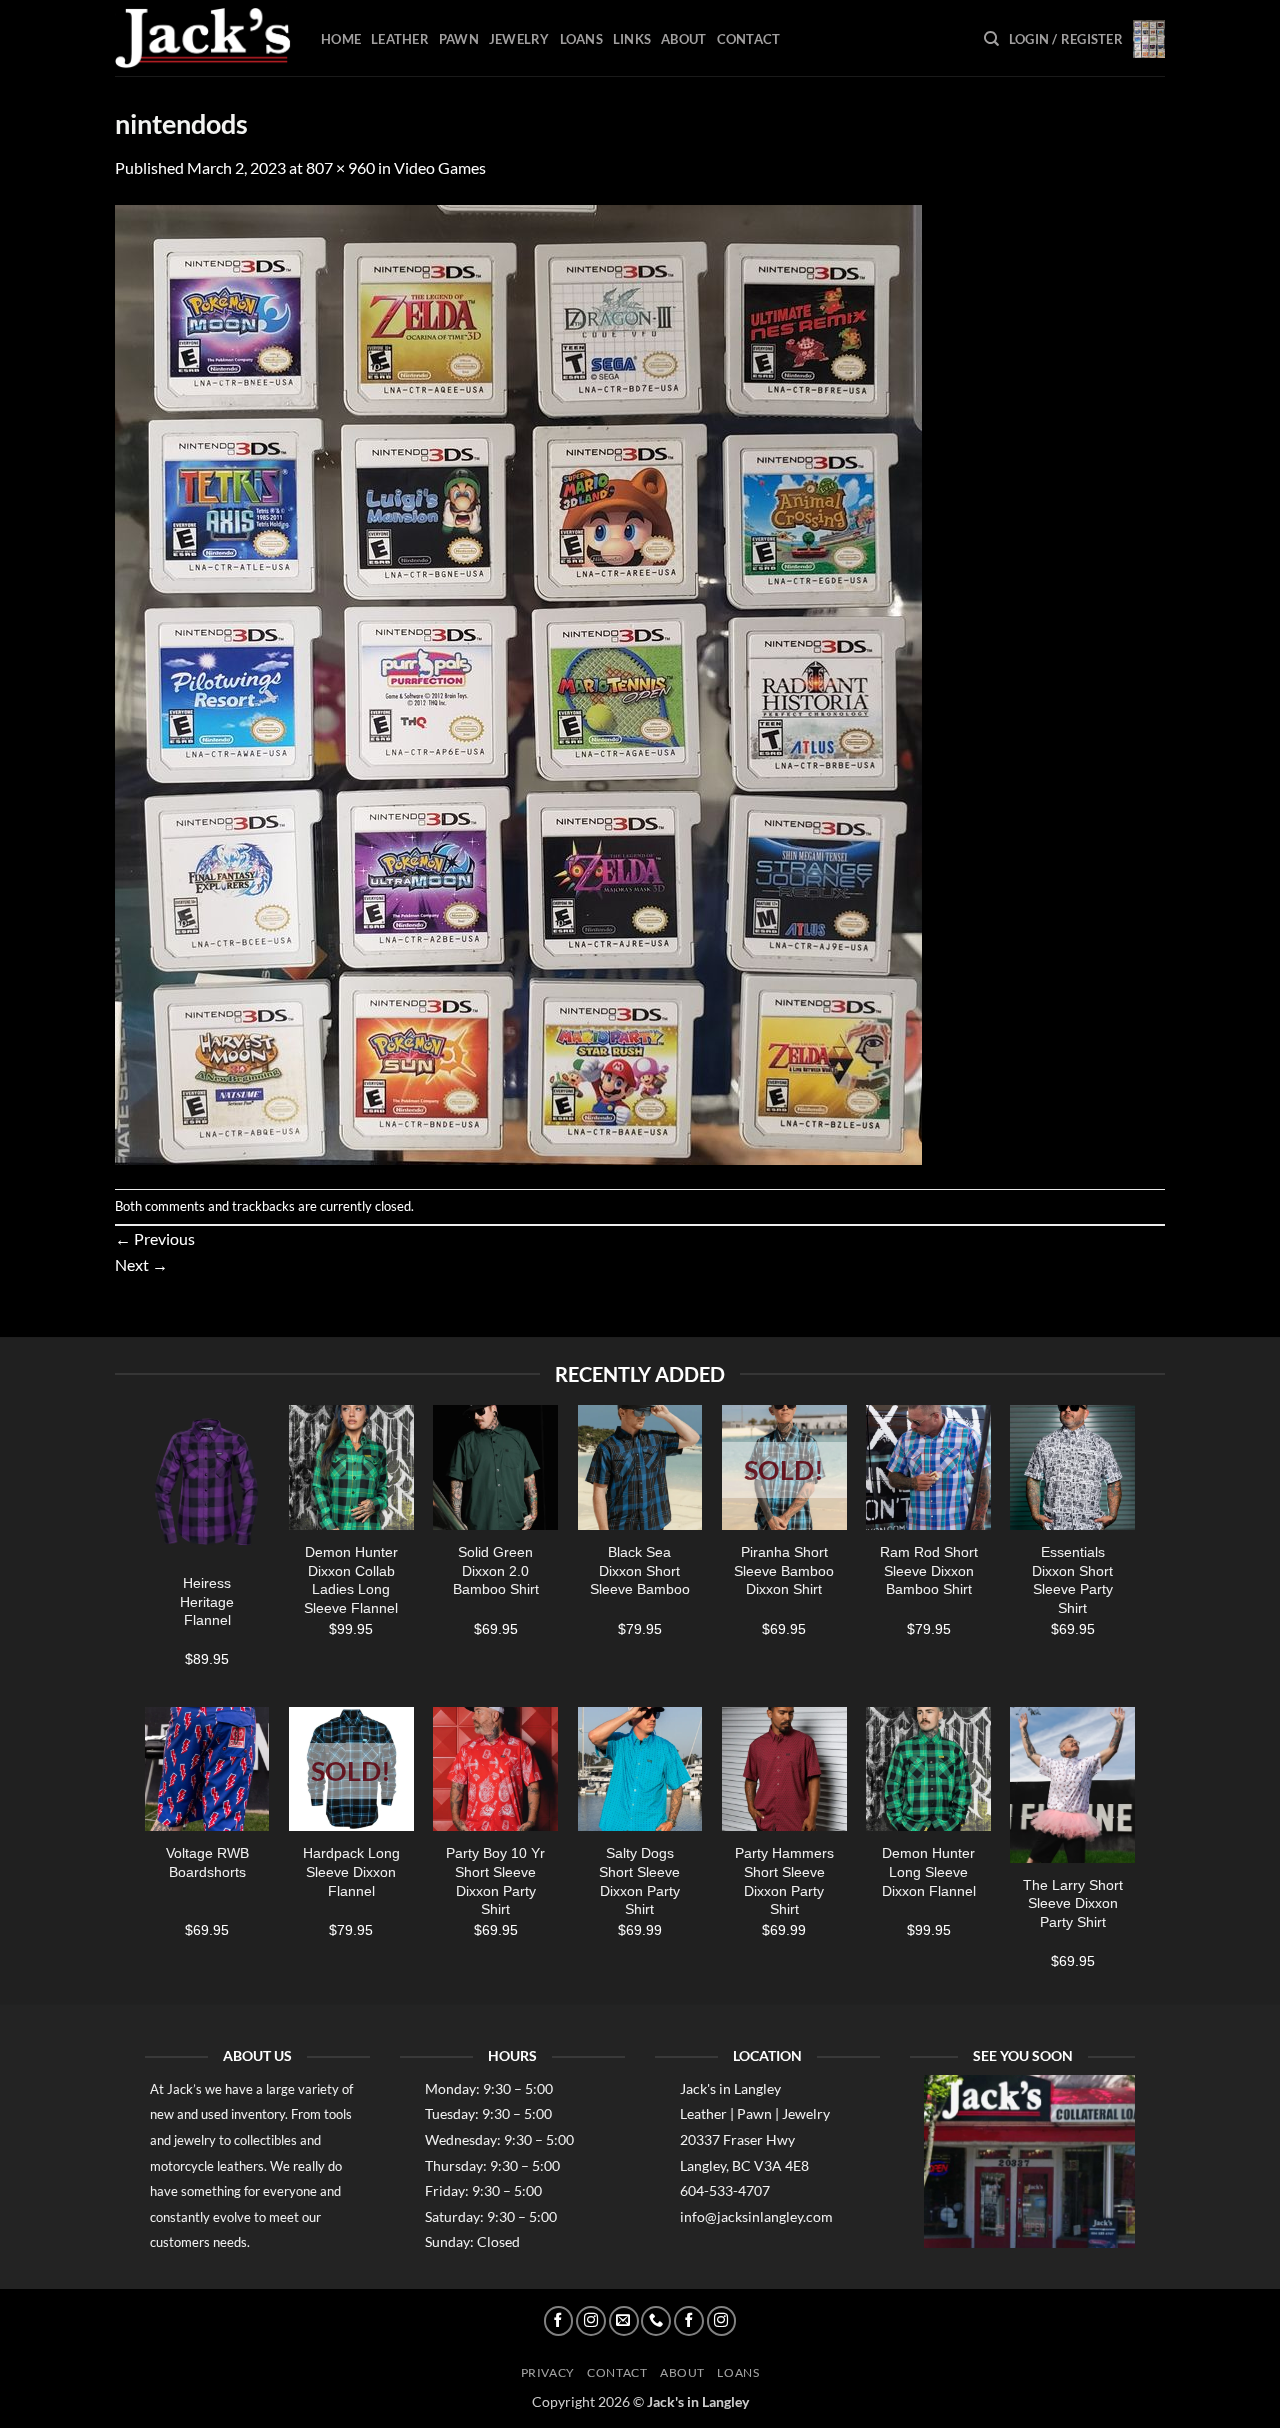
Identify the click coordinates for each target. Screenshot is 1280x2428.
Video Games (440, 167)
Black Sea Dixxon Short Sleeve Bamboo (640, 1570)
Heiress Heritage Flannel (207, 1601)
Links (632, 39)
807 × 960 (340, 167)
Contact (749, 39)
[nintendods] (518, 682)
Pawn (459, 39)
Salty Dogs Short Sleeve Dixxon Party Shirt (639, 1881)
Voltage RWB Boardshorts (207, 1862)
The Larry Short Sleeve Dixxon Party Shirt (1073, 1903)
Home (341, 39)
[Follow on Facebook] (559, 2321)
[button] (1066, 39)
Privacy (548, 2372)
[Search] (991, 39)
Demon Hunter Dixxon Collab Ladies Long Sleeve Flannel (351, 1580)
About (683, 39)
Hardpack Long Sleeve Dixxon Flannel (351, 1871)
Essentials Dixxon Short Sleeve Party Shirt (1072, 1580)
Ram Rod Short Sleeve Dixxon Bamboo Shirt (929, 1570)
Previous (155, 1238)
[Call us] (656, 2321)
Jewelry (519, 39)
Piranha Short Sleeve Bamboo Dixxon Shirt (784, 1570)
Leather (400, 39)
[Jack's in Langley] (203, 38)
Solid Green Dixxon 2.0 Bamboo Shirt (496, 1570)
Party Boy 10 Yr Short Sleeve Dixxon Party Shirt (495, 1881)
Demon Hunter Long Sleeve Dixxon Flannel (929, 1871)
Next (141, 1264)
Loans (581, 39)
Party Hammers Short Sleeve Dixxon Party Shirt (784, 1881)
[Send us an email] (624, 2321)
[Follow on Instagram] (591, 2321)
